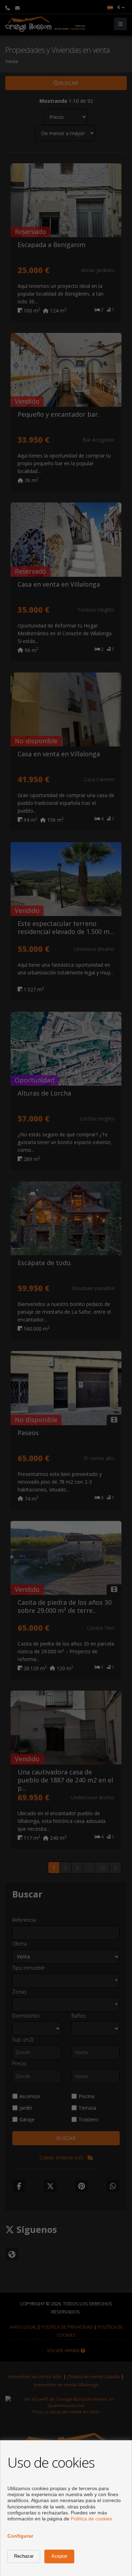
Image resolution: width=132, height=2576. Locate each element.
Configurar (20, 2536)
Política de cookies (92, 2519)
